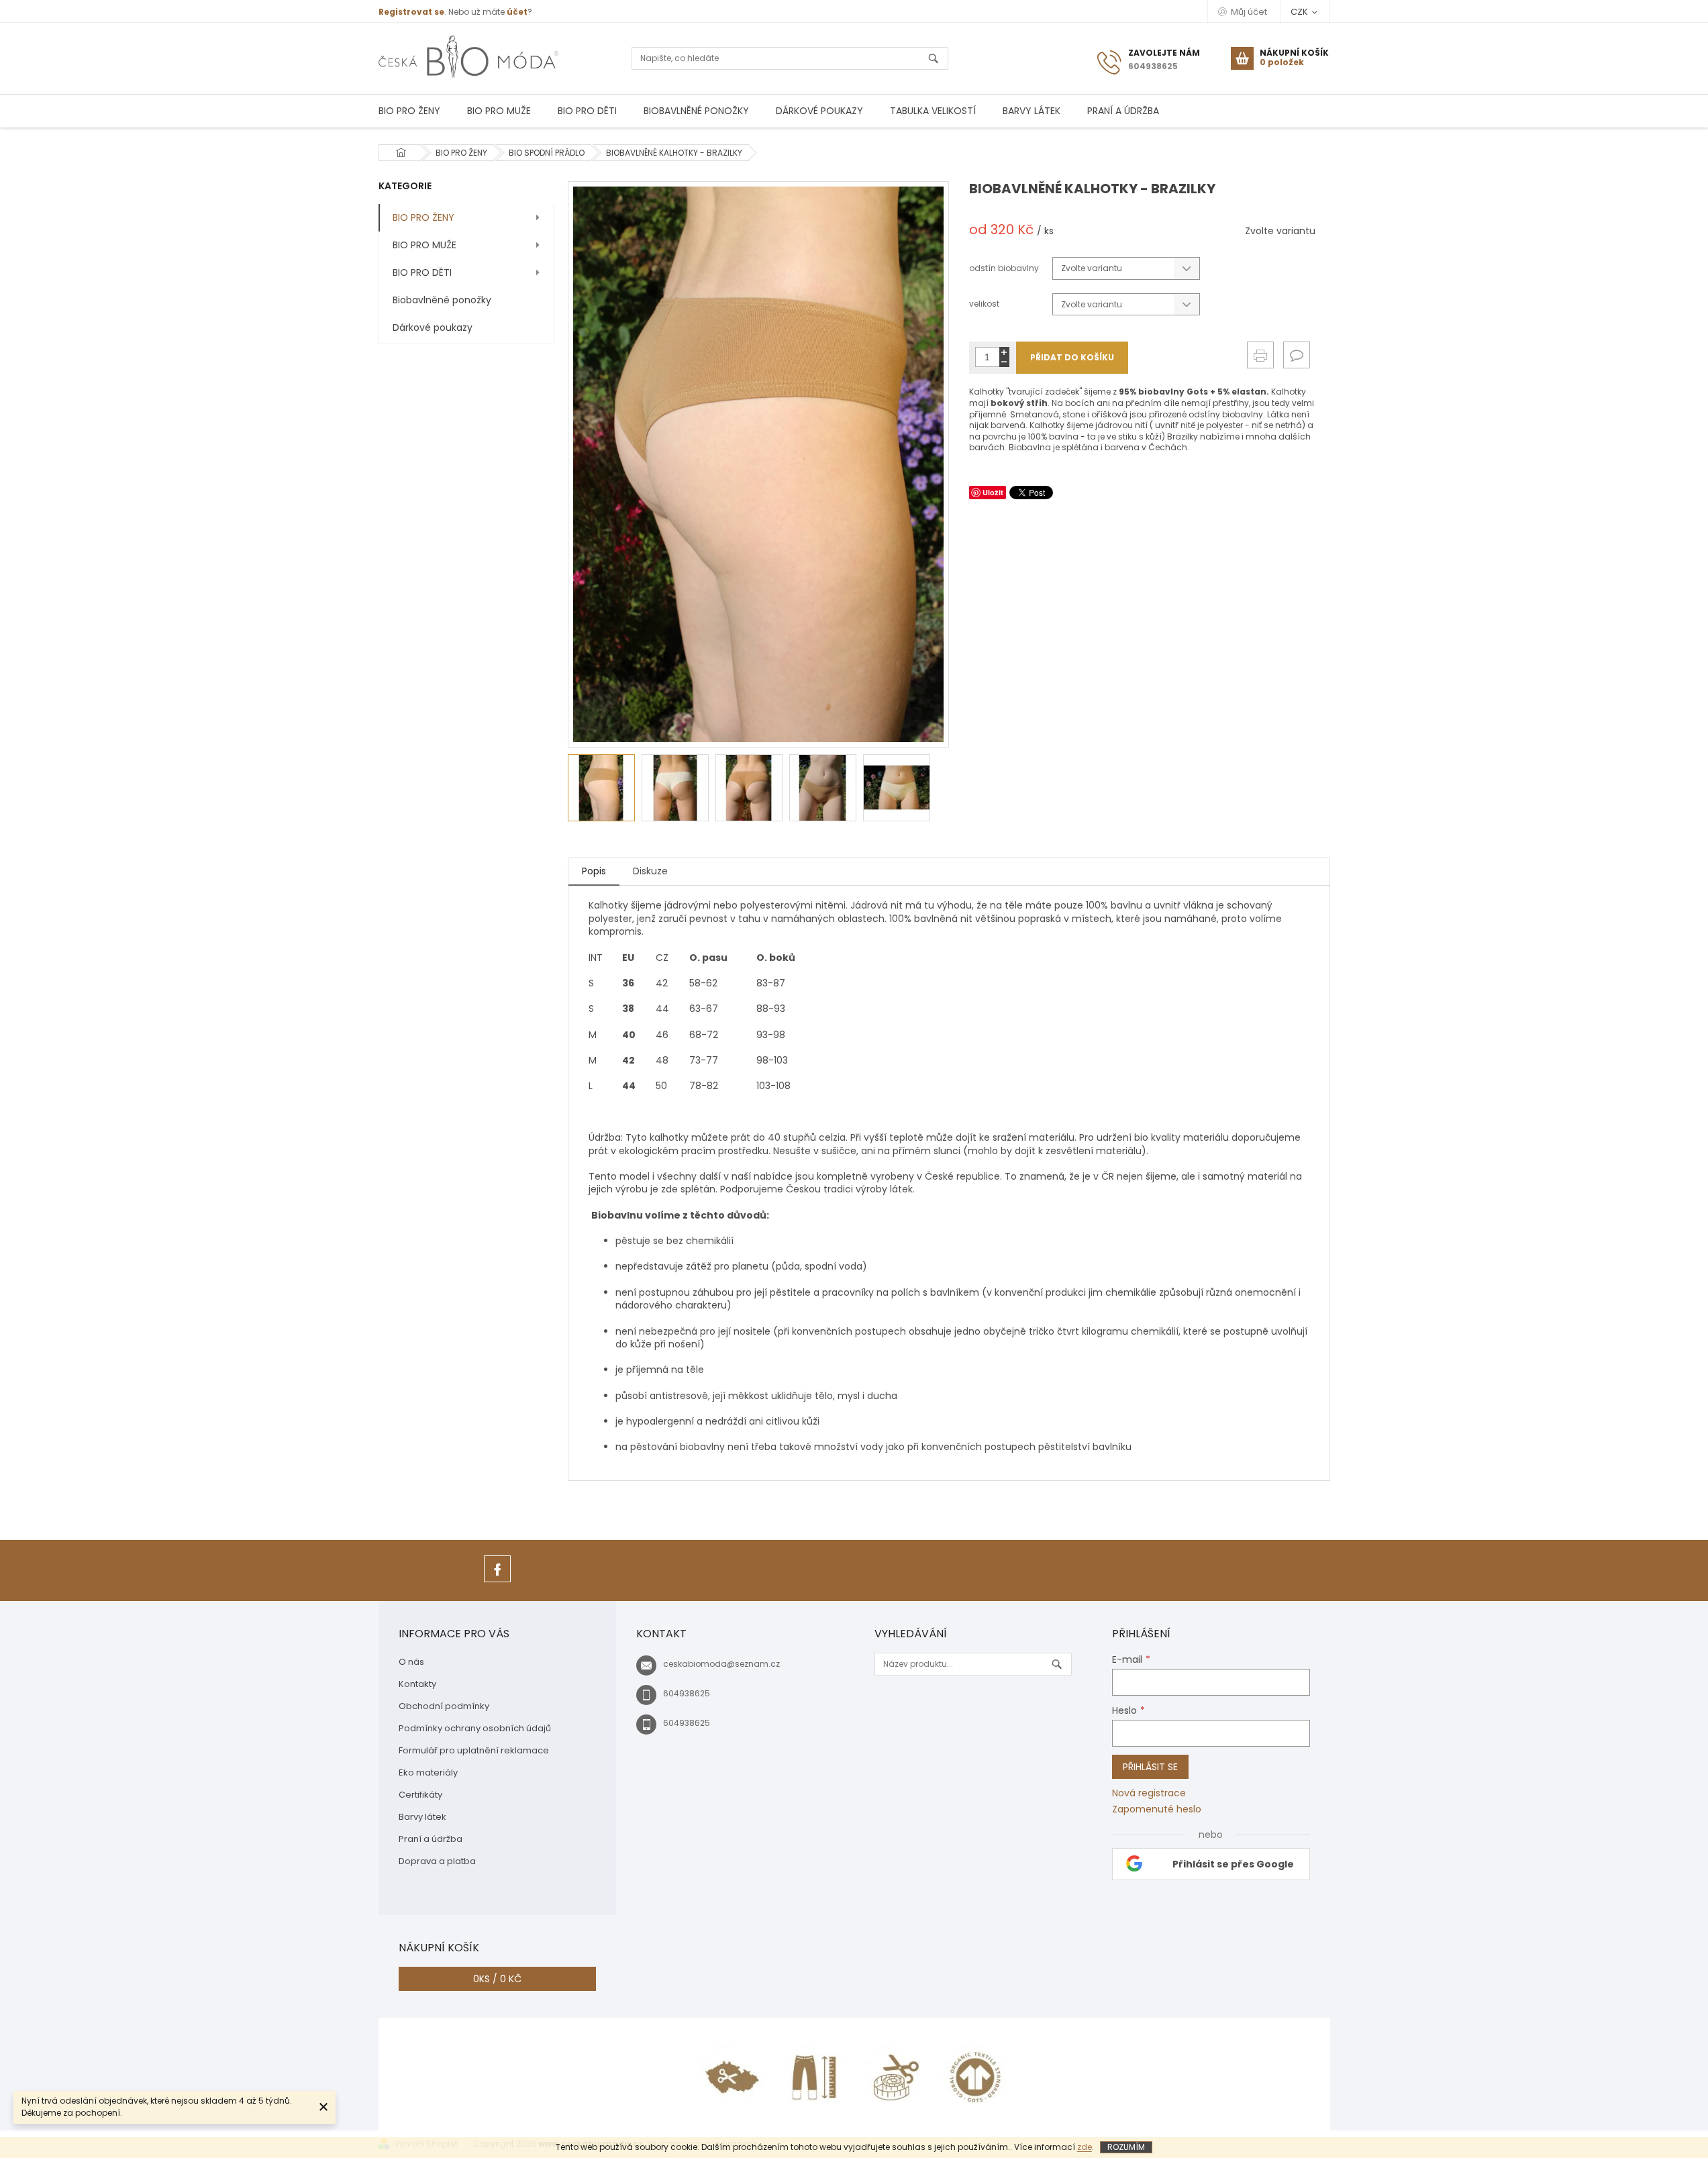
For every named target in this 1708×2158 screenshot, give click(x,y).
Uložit (993, 492)
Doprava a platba (437, 1861)
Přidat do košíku (1072, 357)
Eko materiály (428, 1772)
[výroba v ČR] (734, 2077)
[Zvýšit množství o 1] (1004, 352)
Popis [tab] (594, 871)
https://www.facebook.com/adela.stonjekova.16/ (497, 1582)
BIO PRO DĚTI (422, 272)
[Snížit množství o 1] (1004, 362)
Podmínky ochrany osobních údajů (475, 1728)
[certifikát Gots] (975, 2077)
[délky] (814, 2077)
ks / (497, 1979)
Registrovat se (411, 12)
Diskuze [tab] (650, 871)
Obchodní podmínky (444, 1706)
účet (517, 12)
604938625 (687, 1693)
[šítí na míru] (895, 2077)
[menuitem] (409, 111)
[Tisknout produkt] (1260, 355)
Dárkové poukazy (433, 327)
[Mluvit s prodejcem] (1297, 355)
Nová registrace (1149, 1793)
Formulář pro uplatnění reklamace (474, 1750)
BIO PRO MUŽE (424, 245)
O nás (411, 1662)
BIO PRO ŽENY (423, 217)
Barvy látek (422, 1817)
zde (1085, 2147)
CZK (1300, 12)
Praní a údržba (431, 1839)
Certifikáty (420, 1795)
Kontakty (417, 1684)
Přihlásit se (1150, 1767)
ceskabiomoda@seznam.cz (721, 1664)
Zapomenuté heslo (1157, 1809)
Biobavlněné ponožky (442, 300)
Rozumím (1126, 2147)
